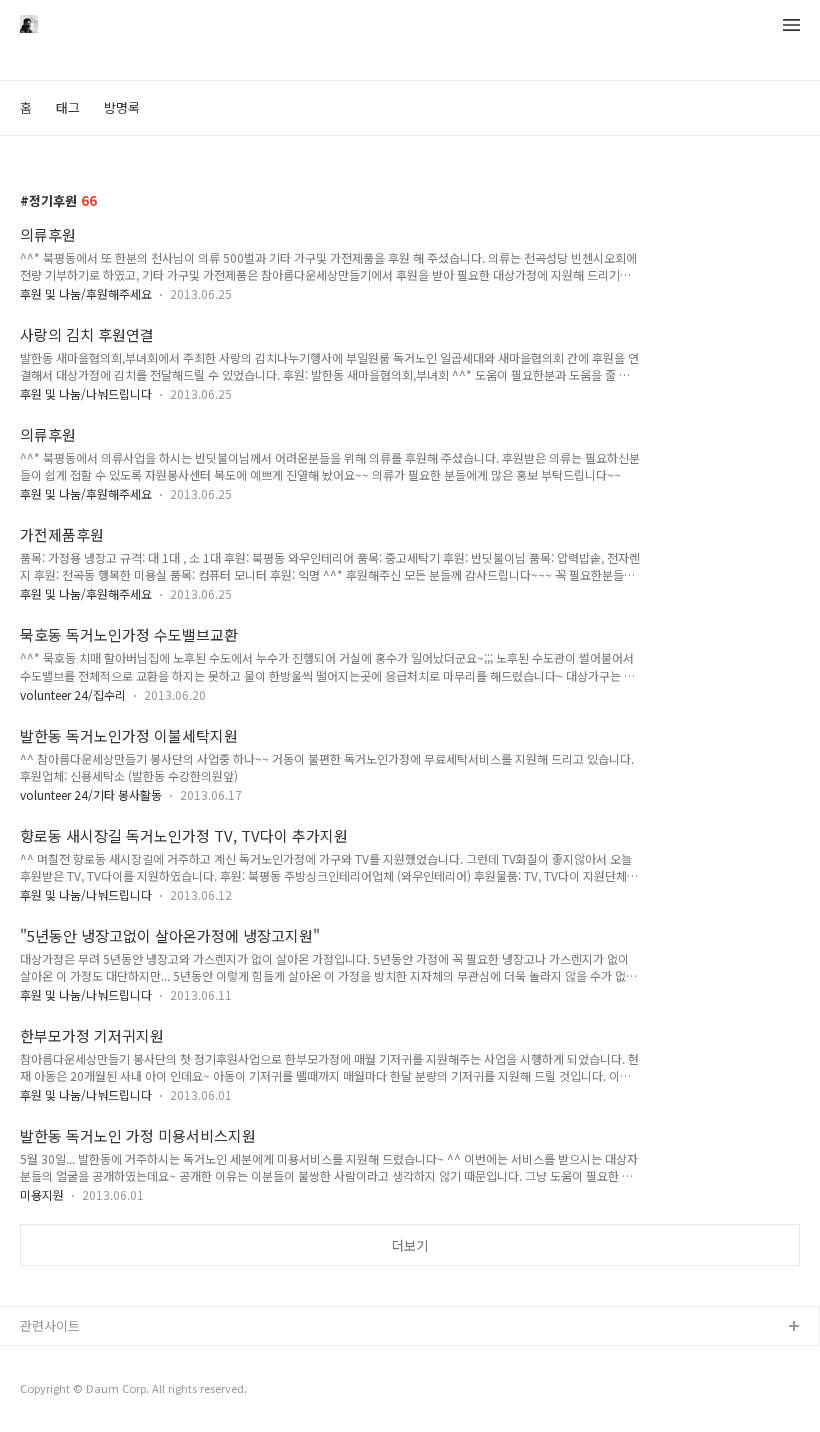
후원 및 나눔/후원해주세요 (86, 293)
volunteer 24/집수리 (73, 694)
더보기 (410, 1245)
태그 (68, 107)
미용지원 (42, 1194)
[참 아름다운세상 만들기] (29, 26)
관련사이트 (50, 1325)
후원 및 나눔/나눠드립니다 (86, 393)
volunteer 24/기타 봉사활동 (91, 794)
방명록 (122, 107)
